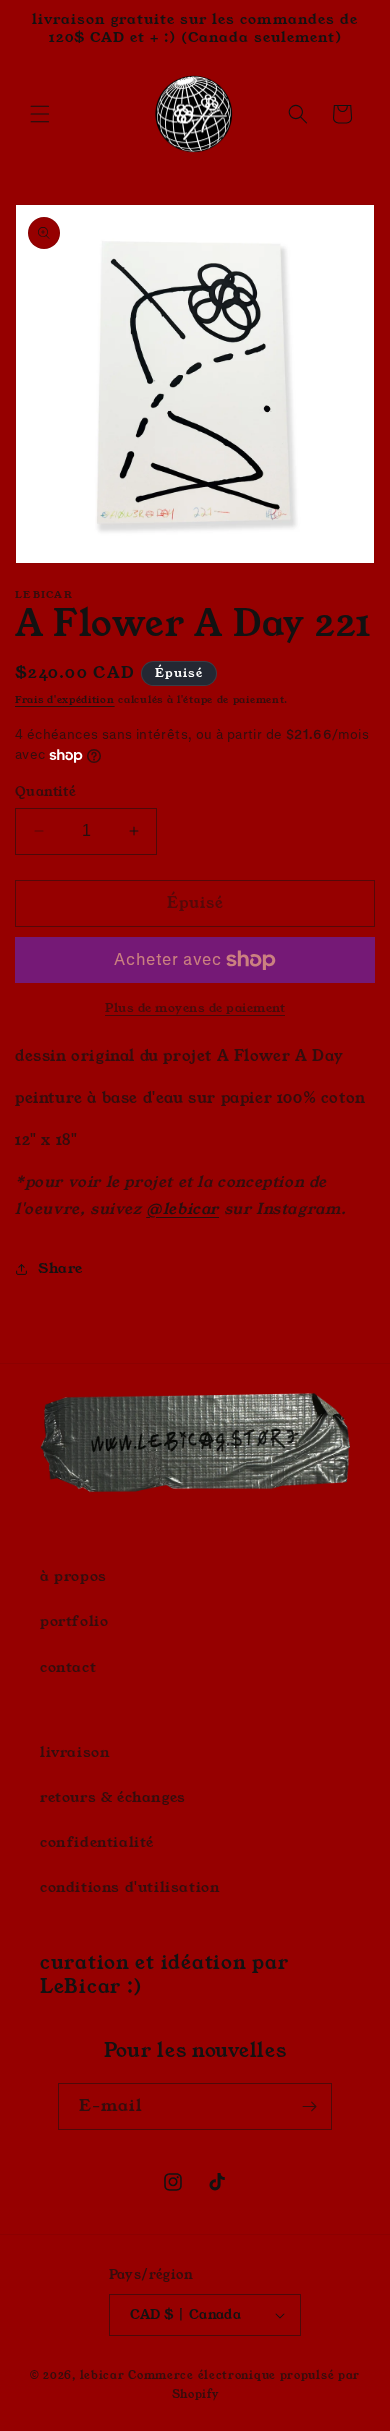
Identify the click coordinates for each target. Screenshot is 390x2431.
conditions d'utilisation (130, 1887)
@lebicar (182, 1208)
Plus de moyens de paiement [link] (195, 1007)
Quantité (45, 791)
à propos (73, 1576)
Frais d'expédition (65, 700)
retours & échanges (113, 1797)
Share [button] (60, 1268)
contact (68, 1667)
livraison (75, 1752)
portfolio (74, 1621)
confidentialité (97, 1842)
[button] (40, 114)
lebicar (102, 2375)
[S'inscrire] (309, 2106)
